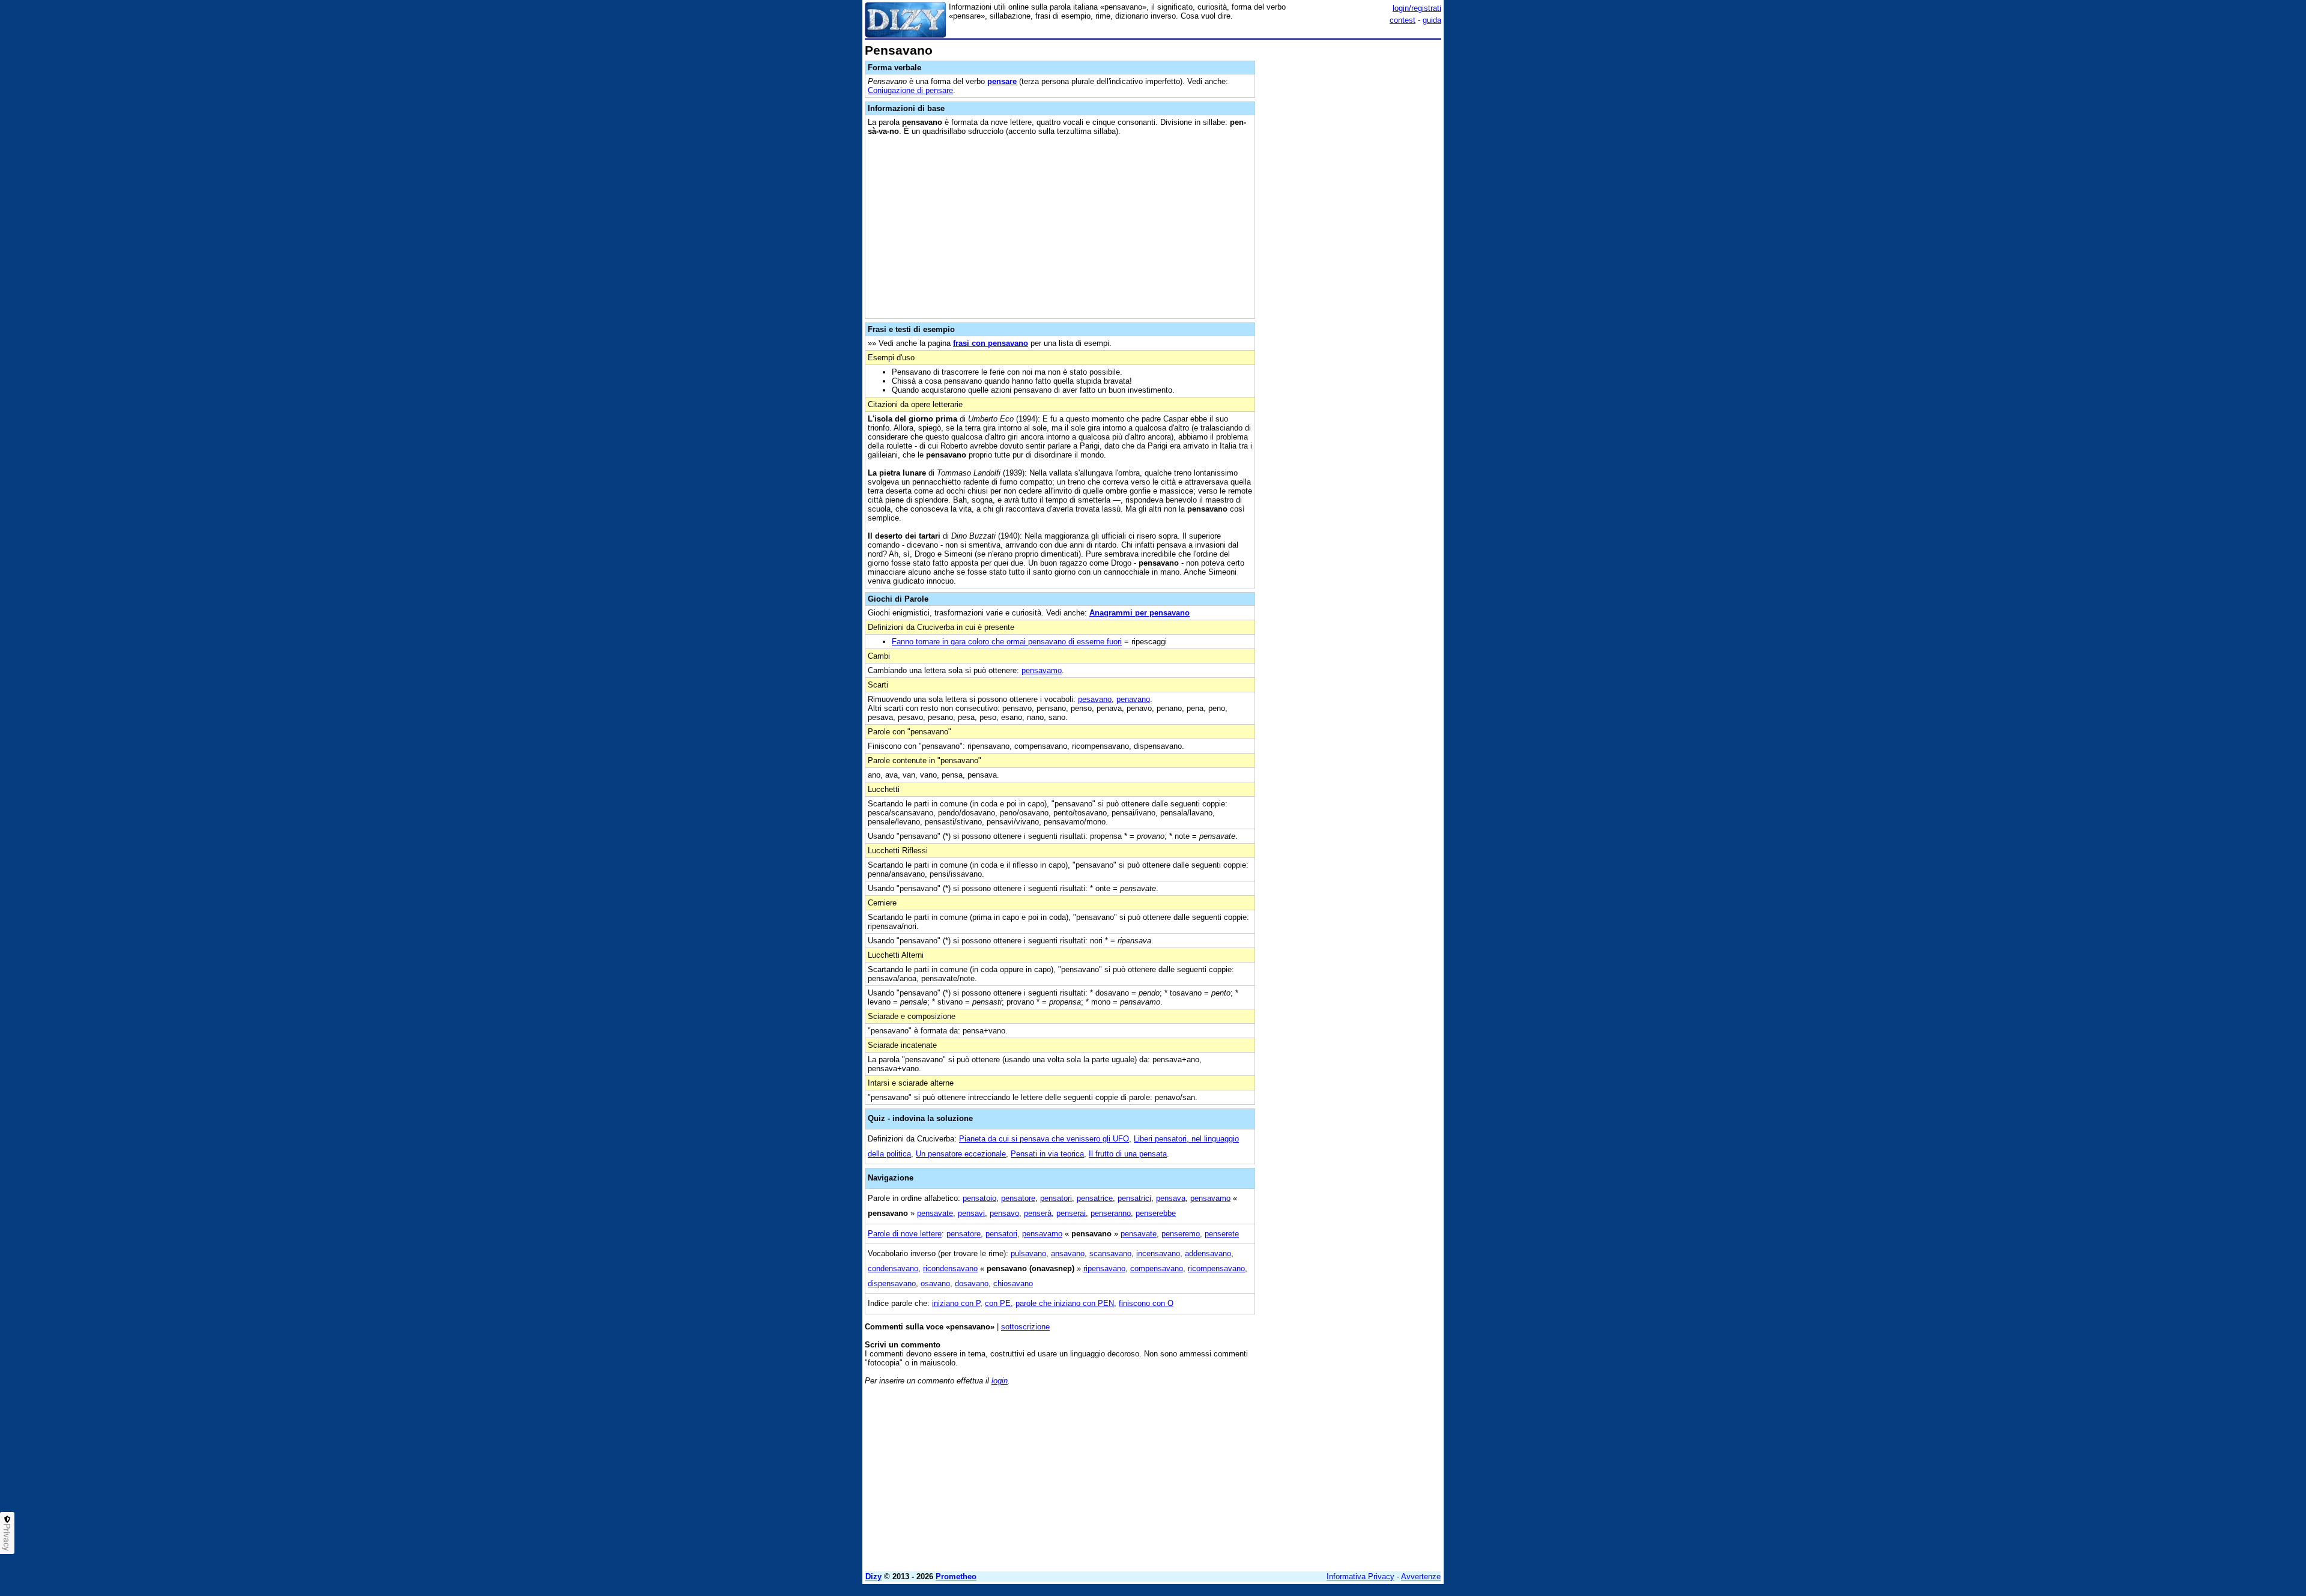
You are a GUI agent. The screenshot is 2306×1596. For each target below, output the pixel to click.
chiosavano (1013, 1283)
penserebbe (1156, 1213)
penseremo (1181, 1234)
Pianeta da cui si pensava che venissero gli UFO (1044, 1139)
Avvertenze (1421, 1576)
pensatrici (1134, 1198)
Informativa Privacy (1360, 1576)
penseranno (1111, 1213)
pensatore (1018, 1198)
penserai (1071, 1213)
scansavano (1110, 1253)
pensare (1002, 81)
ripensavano (1104, 1268)
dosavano (972, 1283)
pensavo (1004, 1213)
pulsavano (1028, 1253)
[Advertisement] (1351, 224)
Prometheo (956, 1576)
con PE (998, 1303)
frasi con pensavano (991, 343)
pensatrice (1095, 1198)
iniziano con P (956, 1303)
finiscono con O (1146, 1303)
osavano (935, 1283)
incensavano (1158, 1253)
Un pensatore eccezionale (961, 1154)
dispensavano (892, 1283)
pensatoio (979, 1198)
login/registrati (1417, 8)
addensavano (1208, 1253)
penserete (1222, 1234)
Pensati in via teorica (1047, 1154)
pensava (1171, 1198)
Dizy (873, 1576)
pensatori (1056, 1198)
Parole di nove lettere (905, 1234)
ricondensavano (950, 1268)
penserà (1038, 1213)
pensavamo (1042, 670)
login (1000, 1381)
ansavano (1068, 1253)
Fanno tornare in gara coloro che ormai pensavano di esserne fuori (1007, 642)
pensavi (971, 1213)
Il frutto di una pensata (1128, 1154)
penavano (1133, 699)
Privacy (7, 1537)
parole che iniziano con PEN (1065, 1303)
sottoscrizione (1025, 1327)
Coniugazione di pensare (910, 90)
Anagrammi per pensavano (1139, 613)
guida (1432, 20)
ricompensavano (1216, 1268)
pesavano (1095, 699)
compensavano (1157, 1268)
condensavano (893, 1268)
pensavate (935, 1213)
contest (1403, 20)
